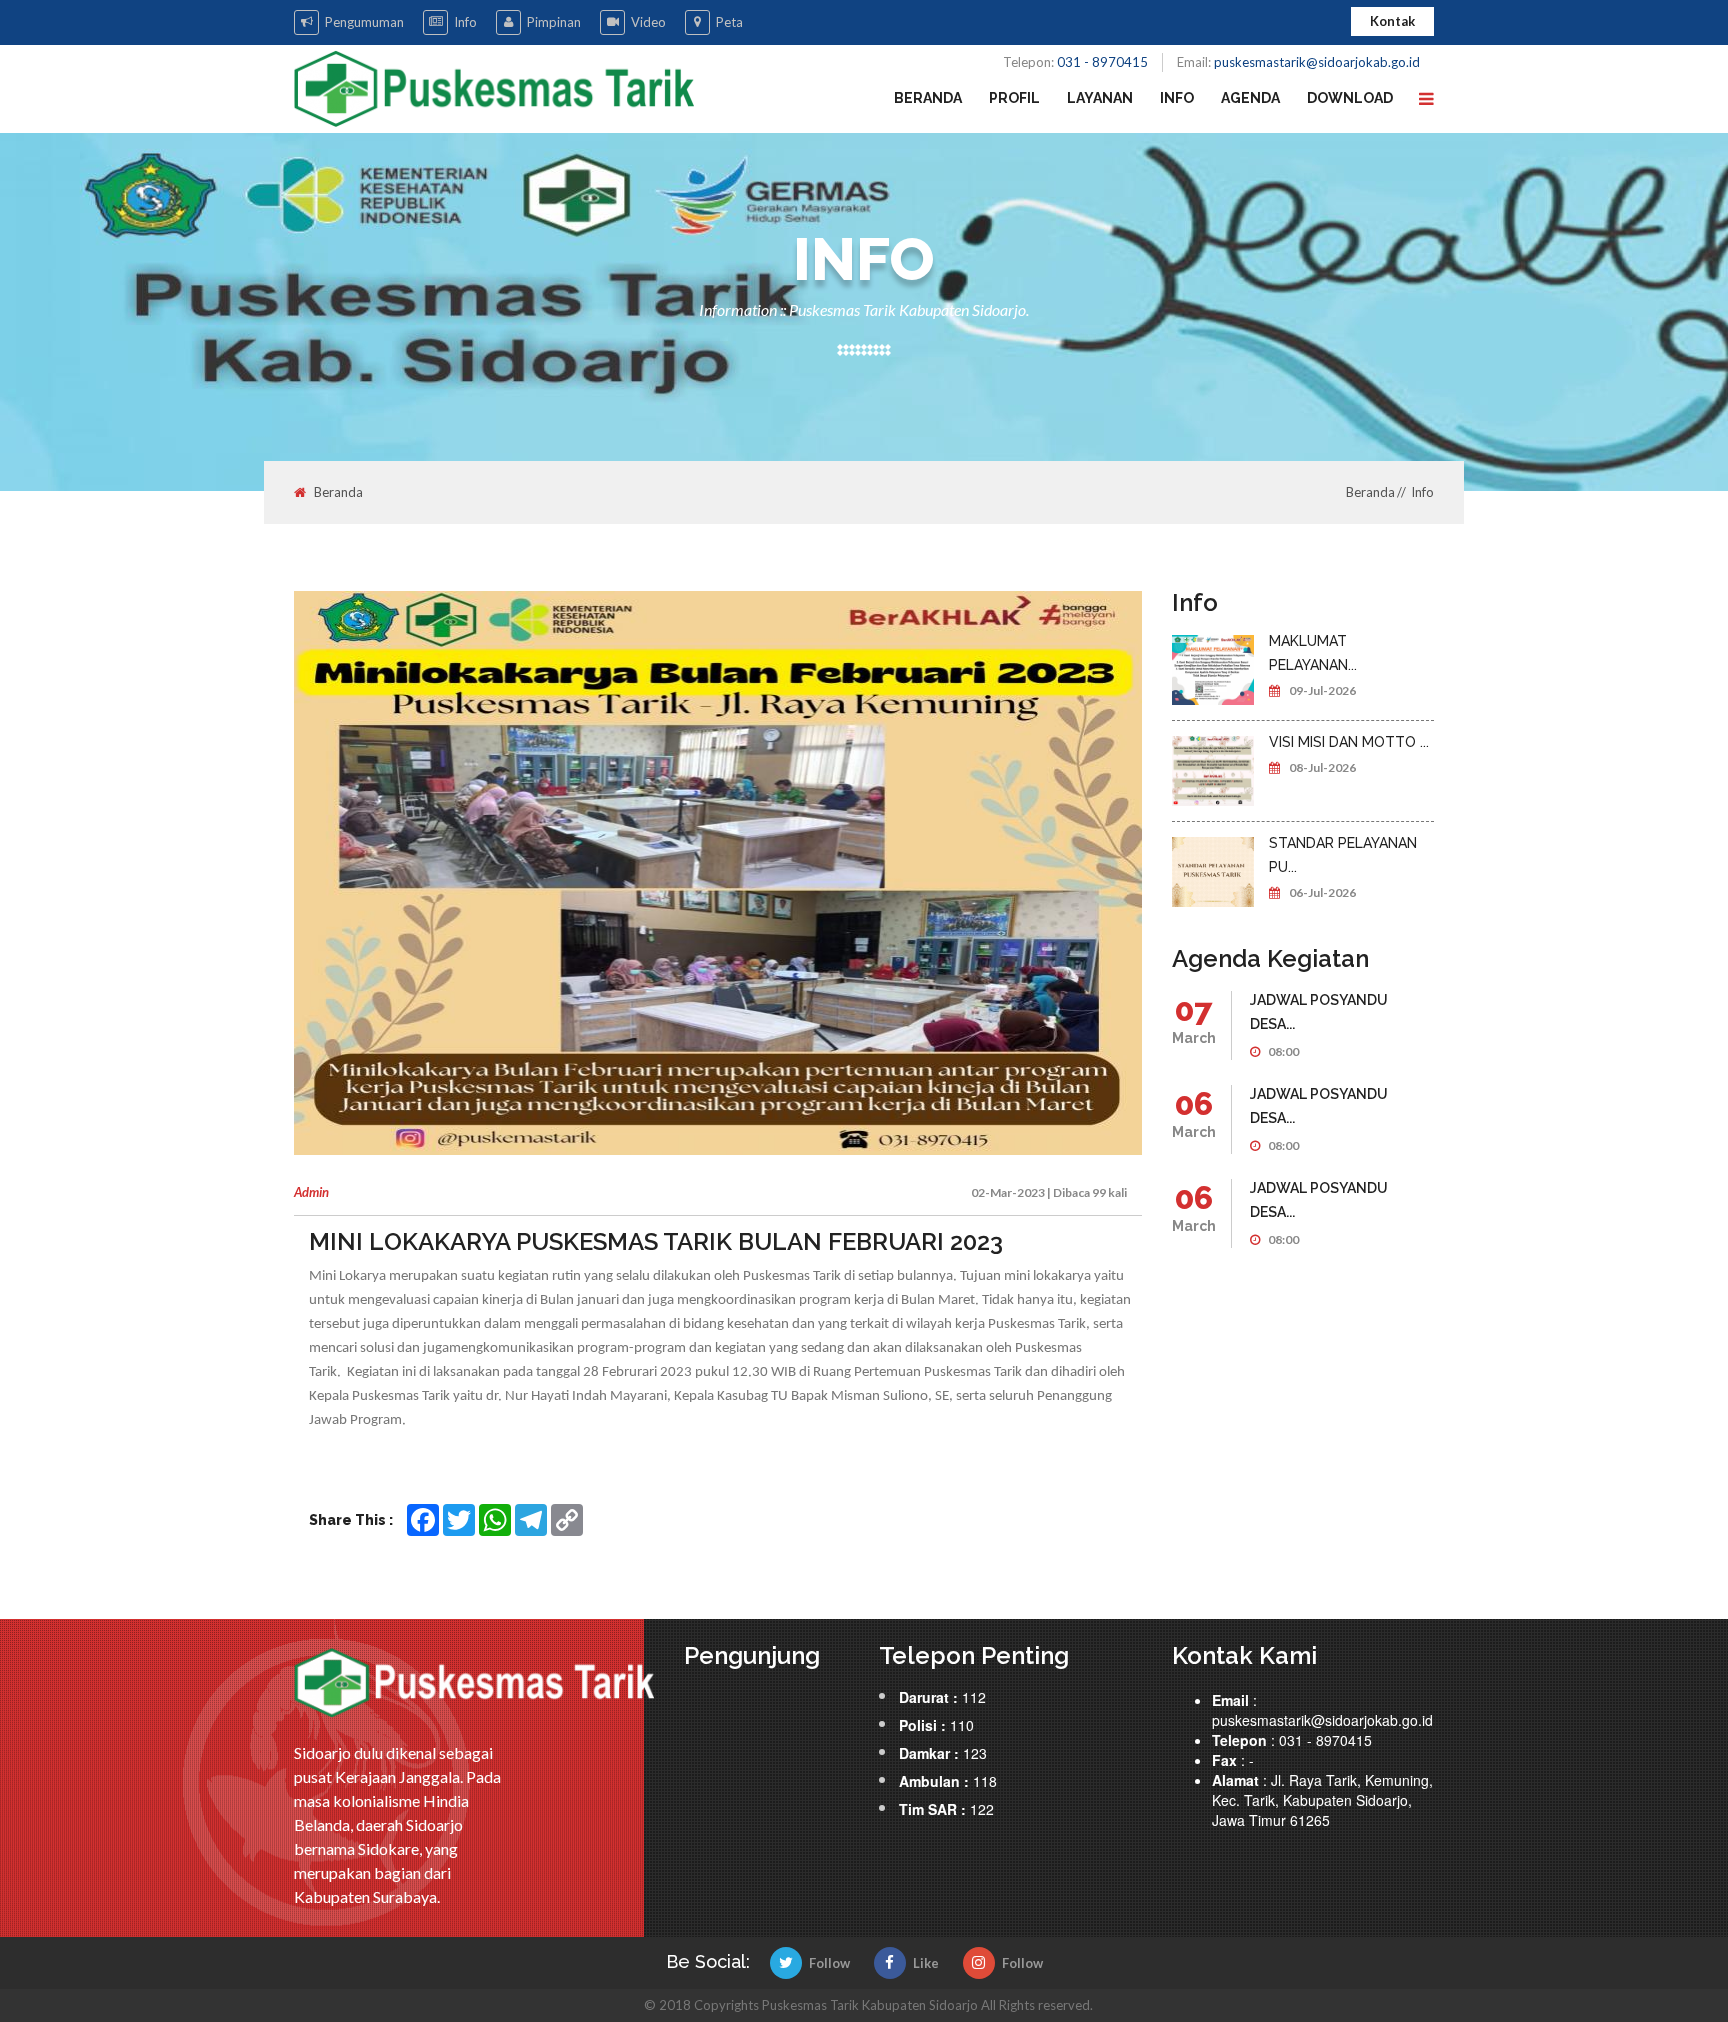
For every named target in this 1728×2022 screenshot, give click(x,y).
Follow (829, 1963)
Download (1350, 98)
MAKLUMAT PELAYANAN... (1313, 653)
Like (926, 1963)
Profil (1014, 98)
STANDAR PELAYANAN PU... (1343, 855)
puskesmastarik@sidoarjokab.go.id (1317, 62)
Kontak (1392, 21)
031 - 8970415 (1102, 62)
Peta (729, 22)
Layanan (1100, 98)
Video (648, 22)
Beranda (928, 98)
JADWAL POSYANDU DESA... (1319, 1012)
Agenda (1250, 98)
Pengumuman (364, 22)
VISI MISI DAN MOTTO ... (1349, 742)
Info (465, 22)
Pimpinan (554, 22)
